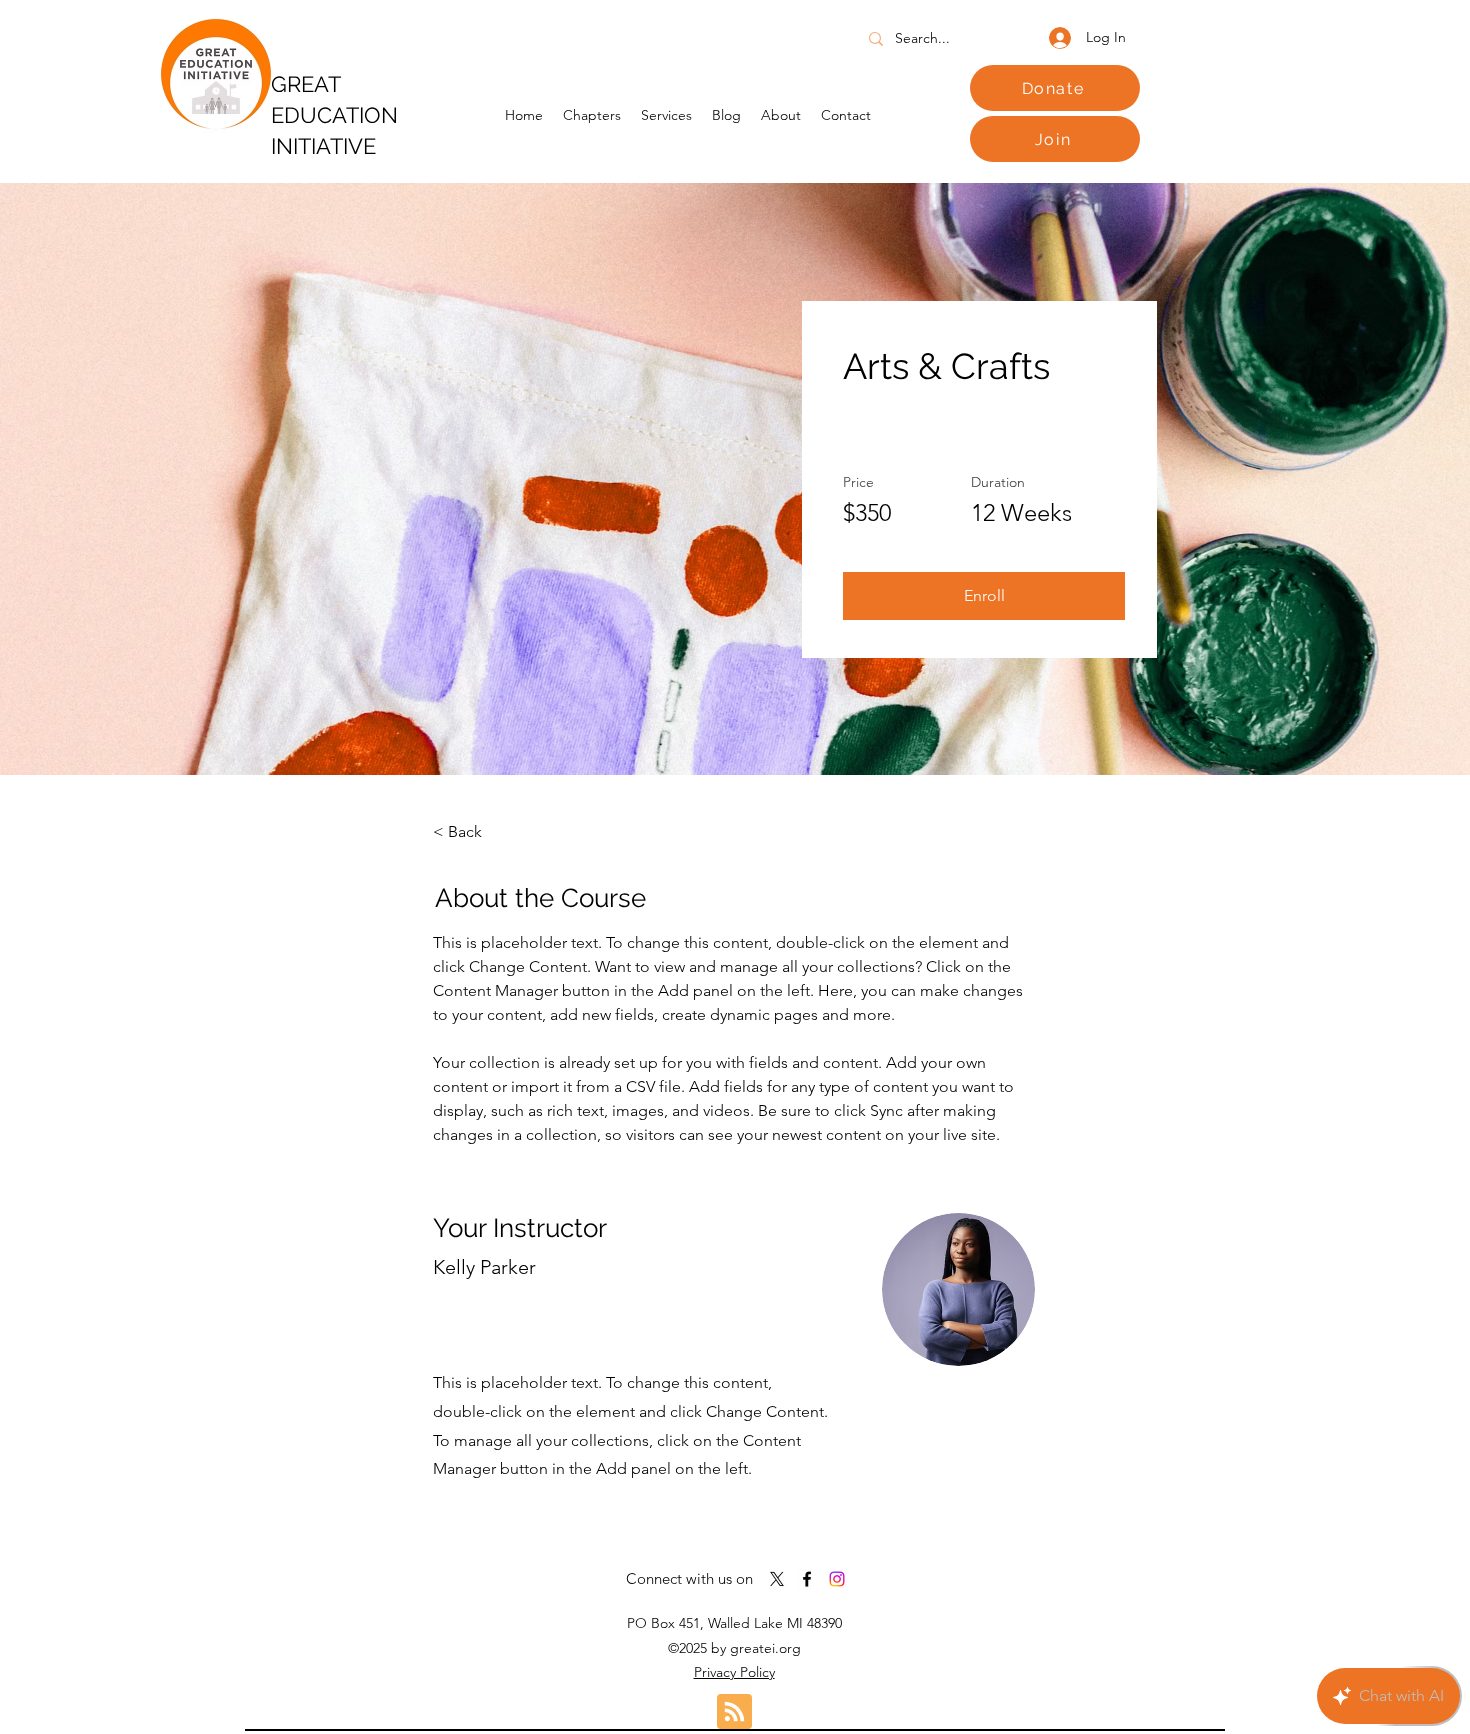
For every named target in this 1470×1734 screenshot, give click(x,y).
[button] (984, 596)
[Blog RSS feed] (734, 1712)
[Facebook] (807, 1579)
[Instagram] (837, 1579)
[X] (777, 1579)
